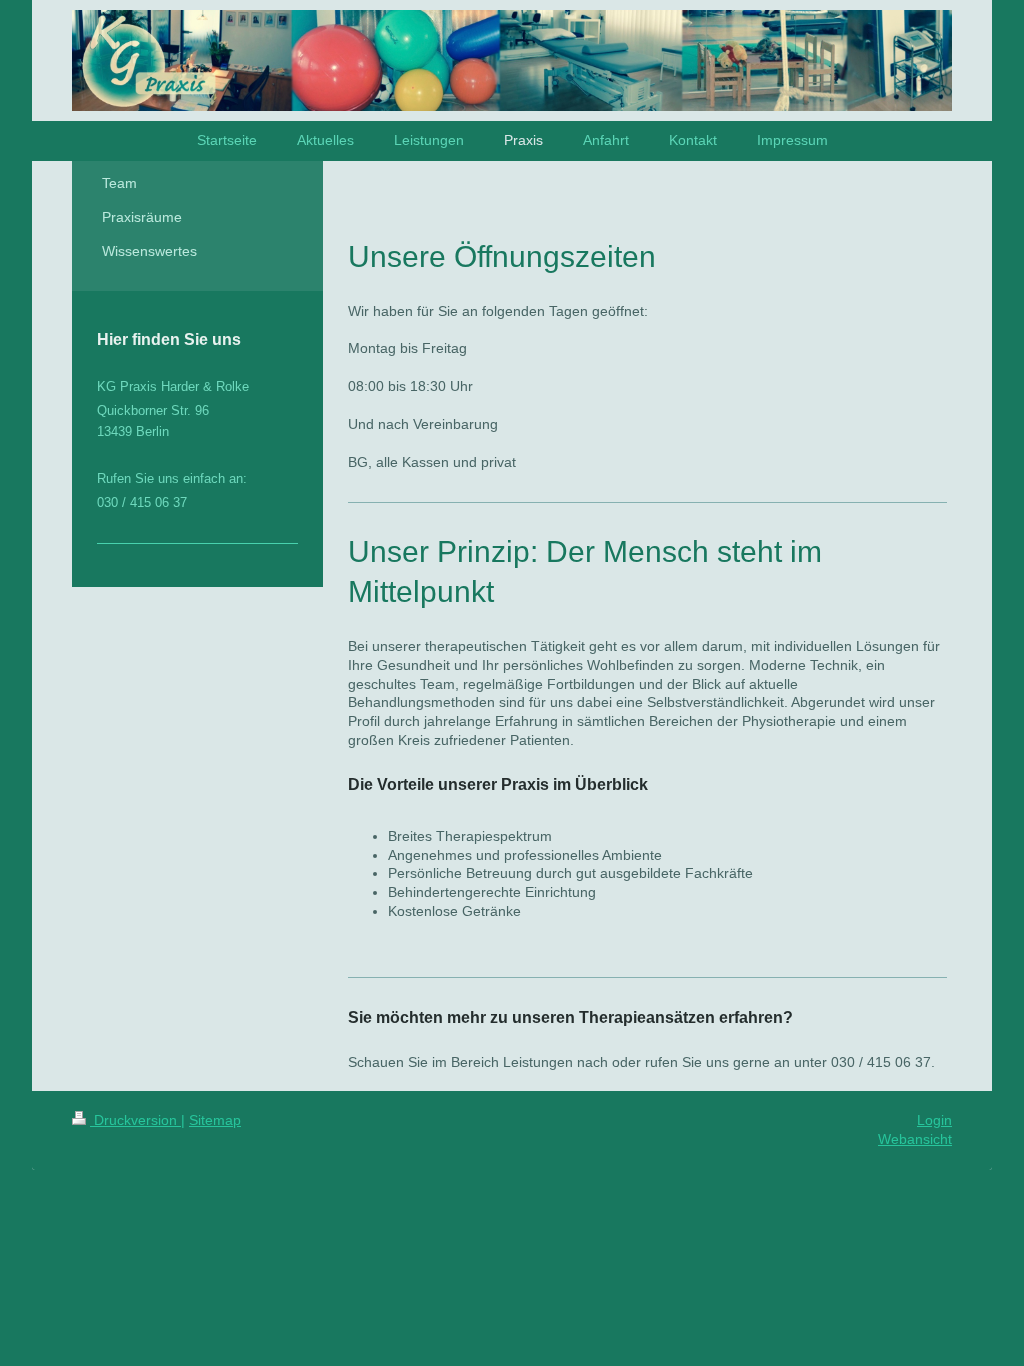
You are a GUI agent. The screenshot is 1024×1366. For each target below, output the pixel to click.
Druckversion (135, 1120)
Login (934, 1120)
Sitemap (215, 1120)
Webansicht (915, 1139)
